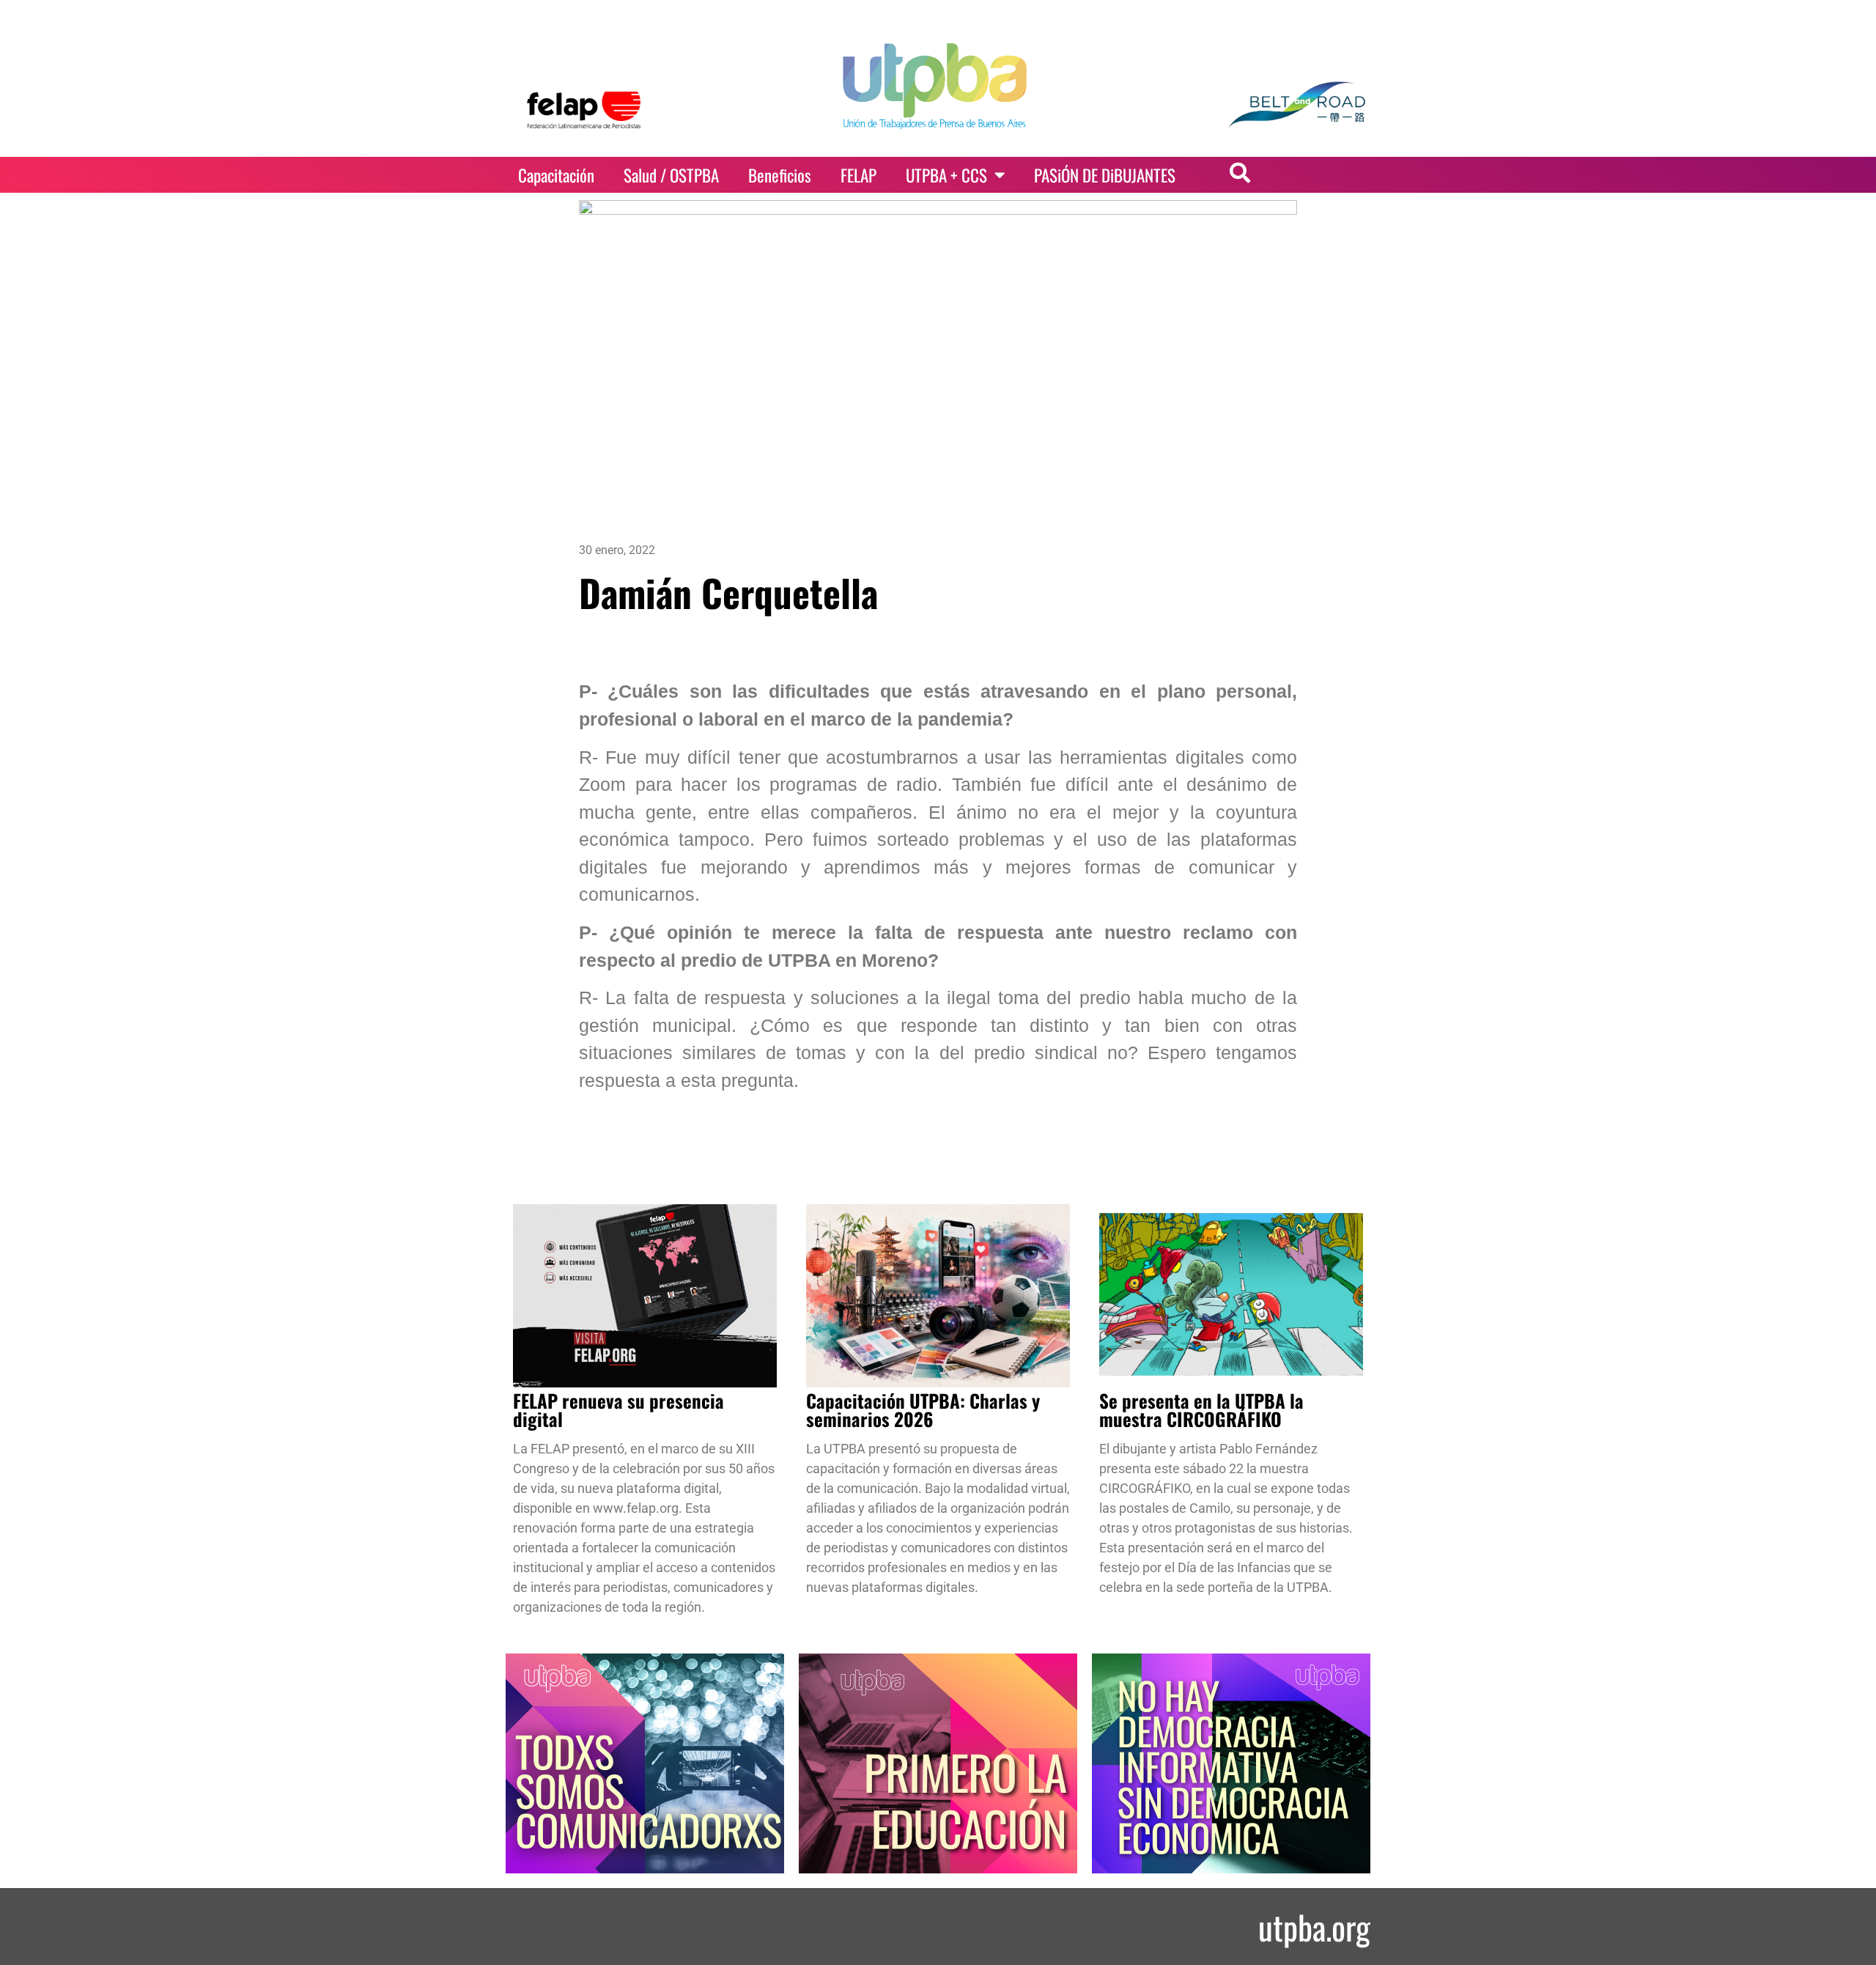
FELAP (858, 175)
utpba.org (1314, 1927)
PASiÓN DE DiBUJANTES (1105, 175)
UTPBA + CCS (946, 175)
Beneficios (780, 175)
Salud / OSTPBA (671, 175)
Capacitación (556, 175)
